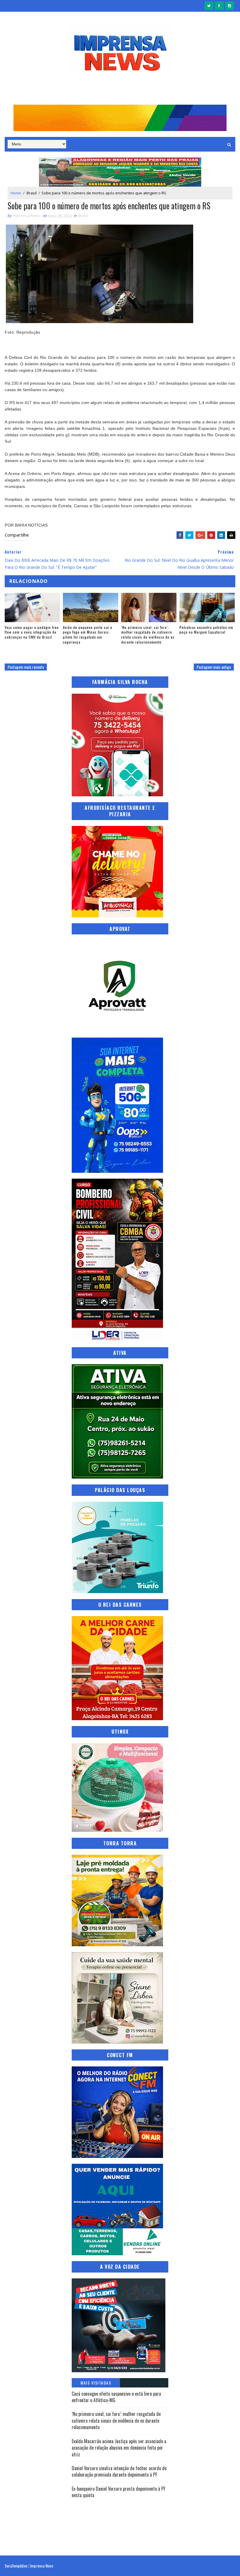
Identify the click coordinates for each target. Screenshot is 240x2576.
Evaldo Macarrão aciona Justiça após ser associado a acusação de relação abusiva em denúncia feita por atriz (119, 2448)
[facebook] (219, 6)
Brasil (32, 193)
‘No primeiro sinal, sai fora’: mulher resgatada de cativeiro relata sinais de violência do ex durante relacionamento (148, 635)
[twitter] (209, 6)
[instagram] (229, 6)
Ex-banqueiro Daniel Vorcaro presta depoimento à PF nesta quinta (119, 2492)
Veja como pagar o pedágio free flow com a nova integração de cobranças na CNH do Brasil (32, 632)
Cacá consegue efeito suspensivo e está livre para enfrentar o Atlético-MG (116, 2397)
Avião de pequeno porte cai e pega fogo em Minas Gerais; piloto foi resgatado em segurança (88, 635)
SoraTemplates (16, 2566)
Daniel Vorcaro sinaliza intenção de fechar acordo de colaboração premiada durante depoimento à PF (119, 2471)
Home (16, 193)
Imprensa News (42, 2566)
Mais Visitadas (96, 2383)
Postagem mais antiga (214, 667)
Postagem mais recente (26, 667)
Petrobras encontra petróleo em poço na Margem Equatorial (206, 630)
